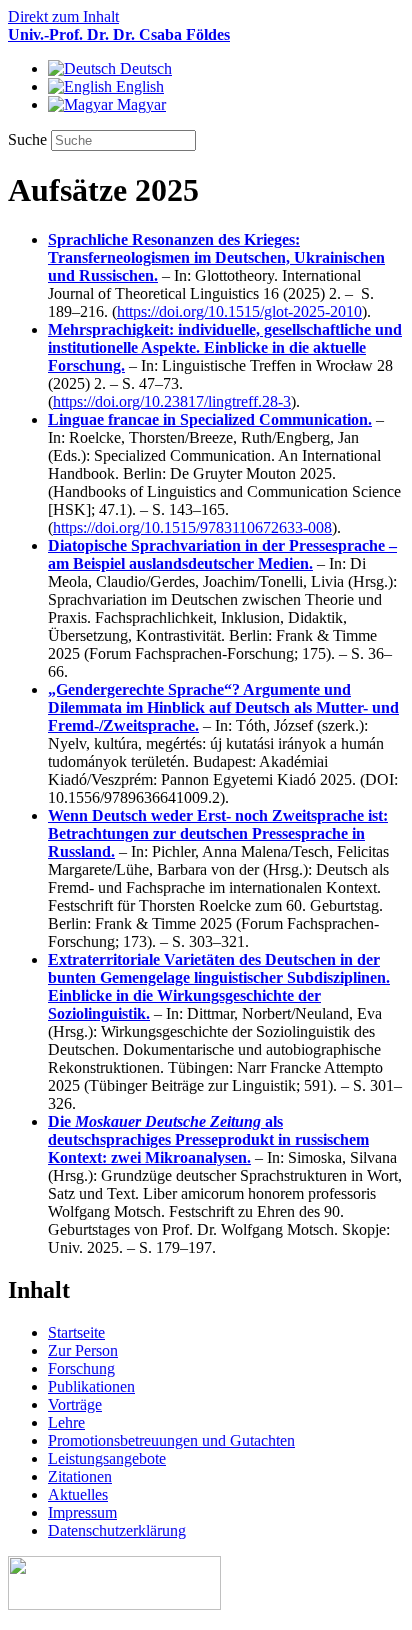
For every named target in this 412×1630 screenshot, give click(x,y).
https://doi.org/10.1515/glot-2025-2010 (239, 311)
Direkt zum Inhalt (63, 16)
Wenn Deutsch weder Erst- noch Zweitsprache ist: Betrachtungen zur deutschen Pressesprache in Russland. (218, 833)
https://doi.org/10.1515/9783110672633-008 (192, 527)
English (138, 86)
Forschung (81, 1368)
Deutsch (144, 68)
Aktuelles (78, 1494)
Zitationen (80, 1476)
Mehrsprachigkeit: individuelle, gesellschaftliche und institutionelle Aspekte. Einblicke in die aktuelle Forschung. (225, 347)
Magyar (139, 104)
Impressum (82, 1512)
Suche (29, 139)
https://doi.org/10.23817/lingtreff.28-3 (172, 401)
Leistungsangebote (107, 1458)
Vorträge (75, 1404)
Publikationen (91, 1386)
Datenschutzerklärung (117, 1530)
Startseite (76, 1332)
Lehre (66, 1422)
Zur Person (83, 1350)
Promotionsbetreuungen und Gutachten (171, 1440)
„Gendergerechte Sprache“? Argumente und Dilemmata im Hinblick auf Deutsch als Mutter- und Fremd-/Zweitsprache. (223, 707)
